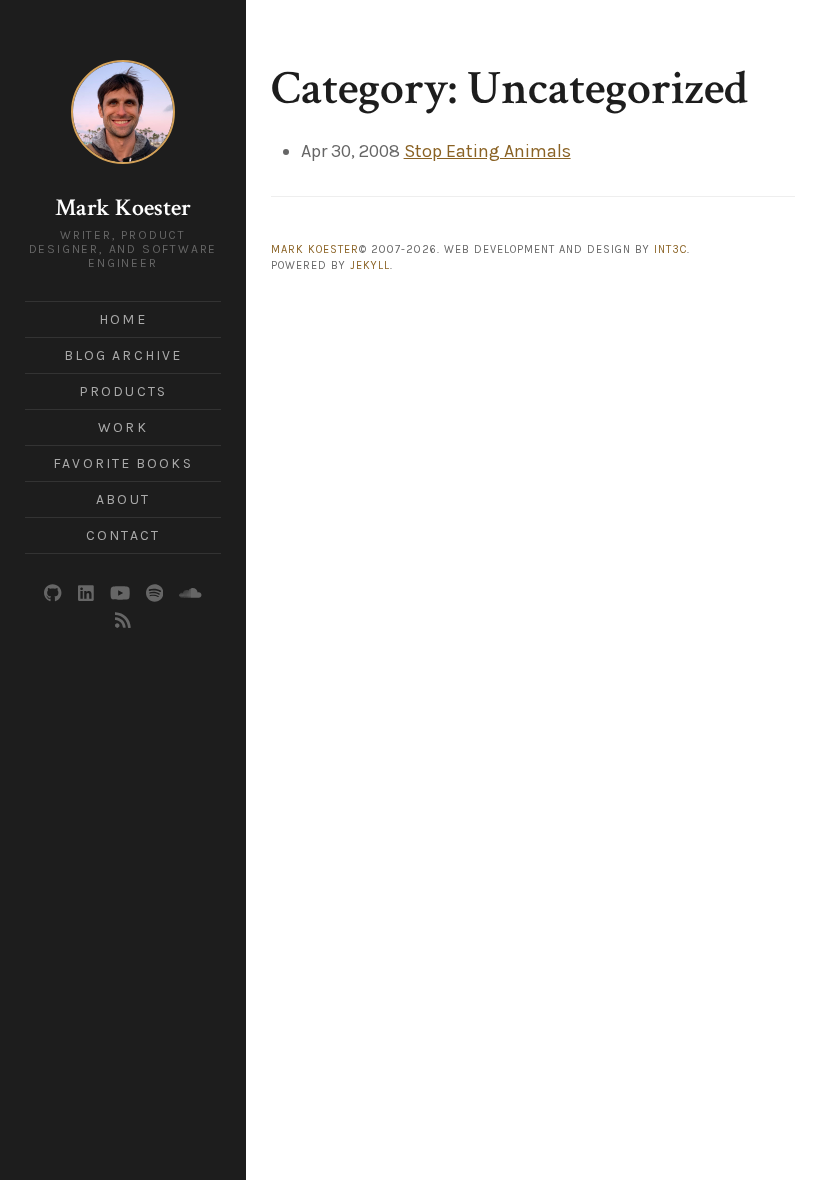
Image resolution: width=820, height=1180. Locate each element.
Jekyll (370, 265)
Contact (123, 535)
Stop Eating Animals (487, 151)
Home (122, 319)
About (123, 499)
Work (122, 427)
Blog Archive (123, 355)
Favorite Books (122, 463)
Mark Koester (123, 207)
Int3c (670, 249)
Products (123, 391)
